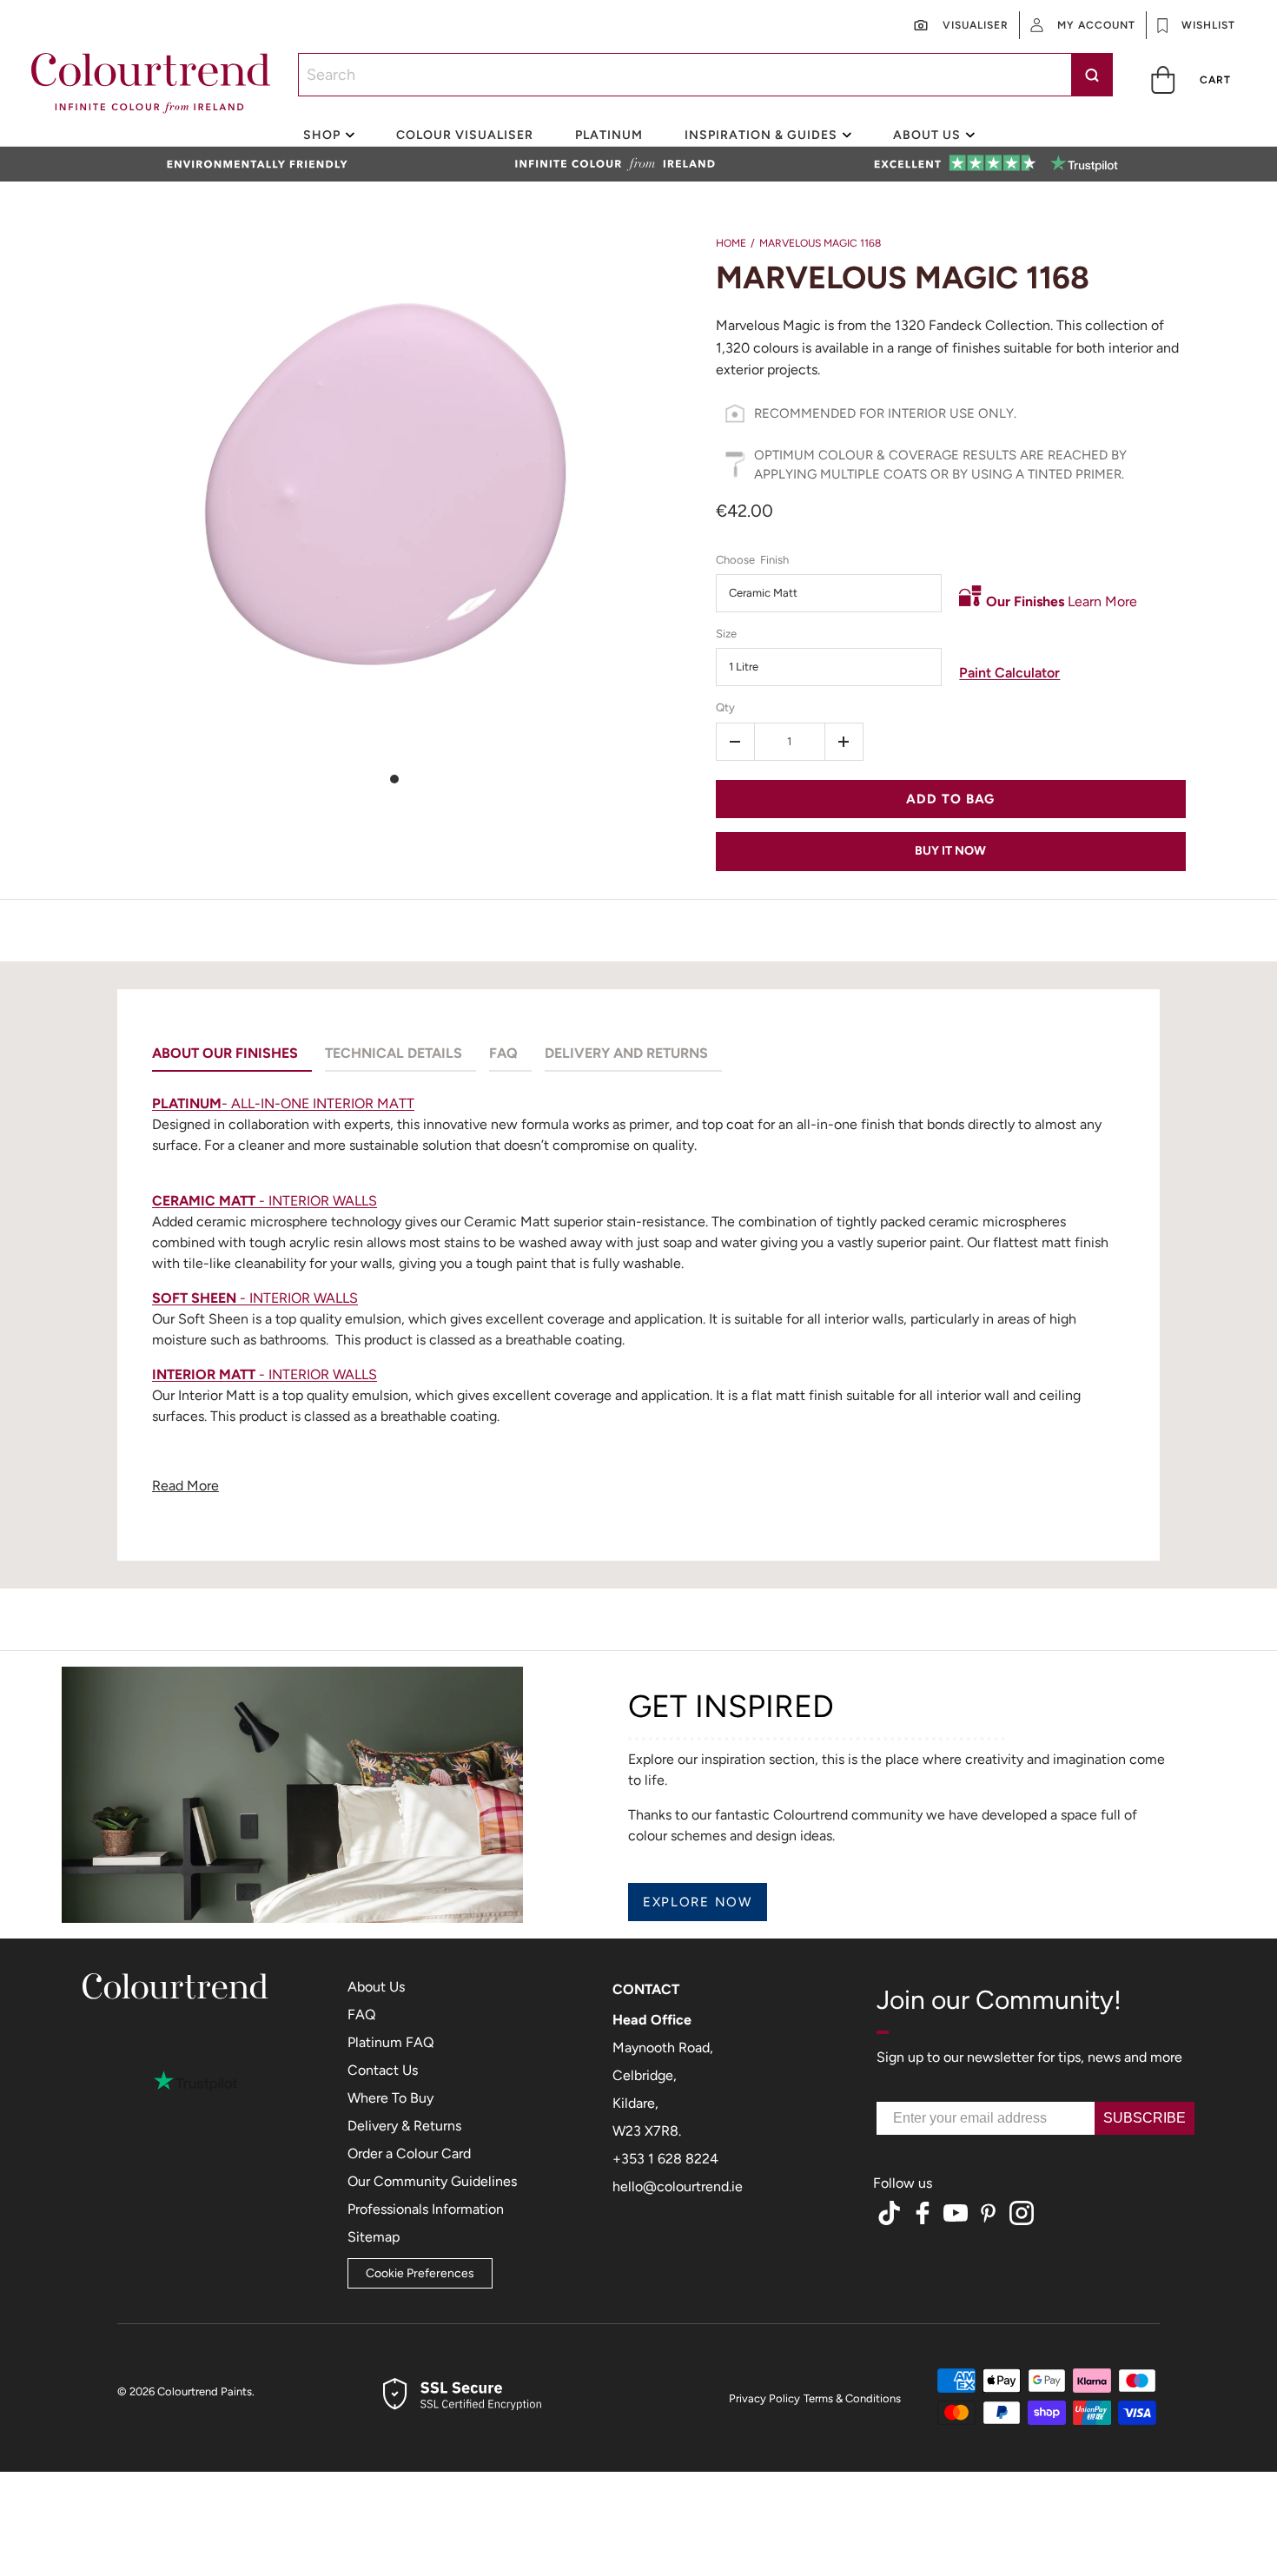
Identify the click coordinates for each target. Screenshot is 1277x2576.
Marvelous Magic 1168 (820, 243)
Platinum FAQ (390, 2042)
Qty (725, 707)
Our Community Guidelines (432, 2181)
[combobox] (706, 75)
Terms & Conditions (852, 2398)
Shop (322, 135)
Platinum (609, 135)
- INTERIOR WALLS (265, 1201)
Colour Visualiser (465, 135)
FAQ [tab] (503, 1053)
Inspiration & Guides (761, 135)
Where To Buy (390, 2098)
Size (726, 634)
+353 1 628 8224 (665, 2159)
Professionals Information (426, 2209)
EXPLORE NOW (698, 1902)
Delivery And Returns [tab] (626, 1053)
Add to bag (950, 799)
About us (927, 135)
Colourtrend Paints (205, 2391)
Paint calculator (1009, 673)
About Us (376, 1987)
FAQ (361, 2015)
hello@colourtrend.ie (678, 2186)
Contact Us (383, 2070)
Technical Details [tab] (394, 1053)
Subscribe (1145, 2118)
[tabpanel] (638, 1299)
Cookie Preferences (420, 2273)
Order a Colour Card (409, 2153)
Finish (774, 560)
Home (731, 243)
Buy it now (950, 851)
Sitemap (374, 2237)
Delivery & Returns (404, 2126)
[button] (1192, 79)
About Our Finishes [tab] (225, 1053)
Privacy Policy (764, 2398)
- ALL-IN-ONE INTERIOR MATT (283, 1103)
